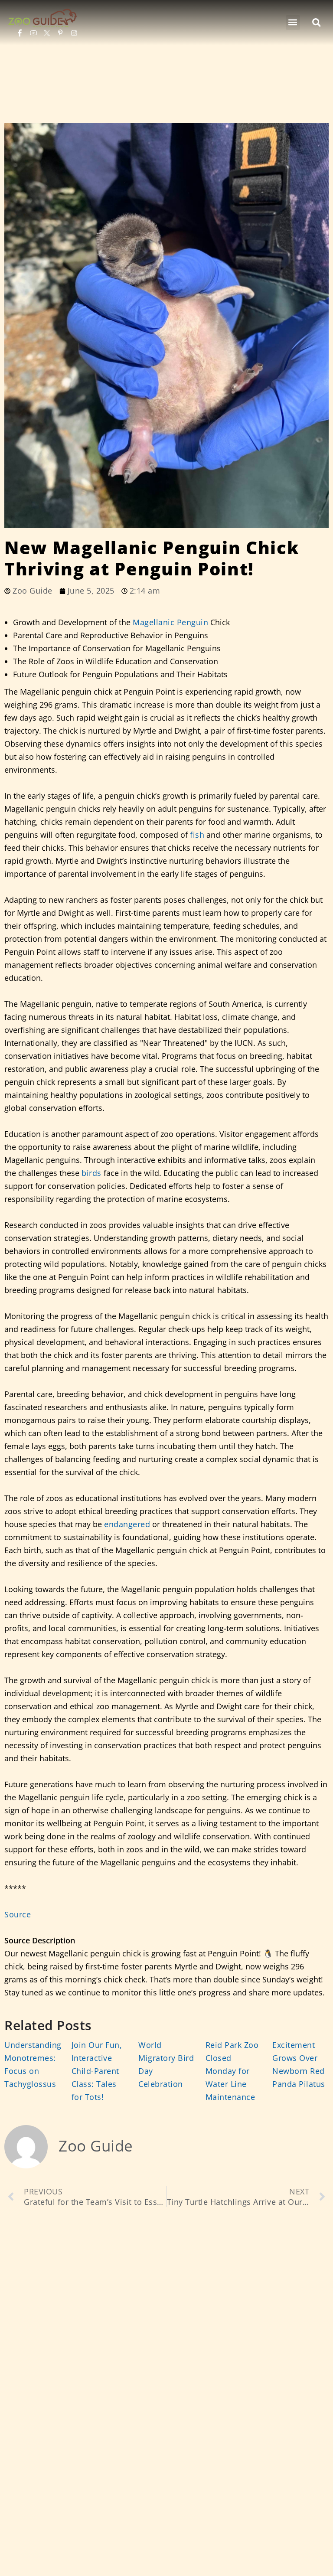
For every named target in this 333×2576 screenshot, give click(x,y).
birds (91, 1173)
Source (18, 1914)
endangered (127, 1524)
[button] (293, 23)
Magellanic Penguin (170, 622)
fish (197, 835)
